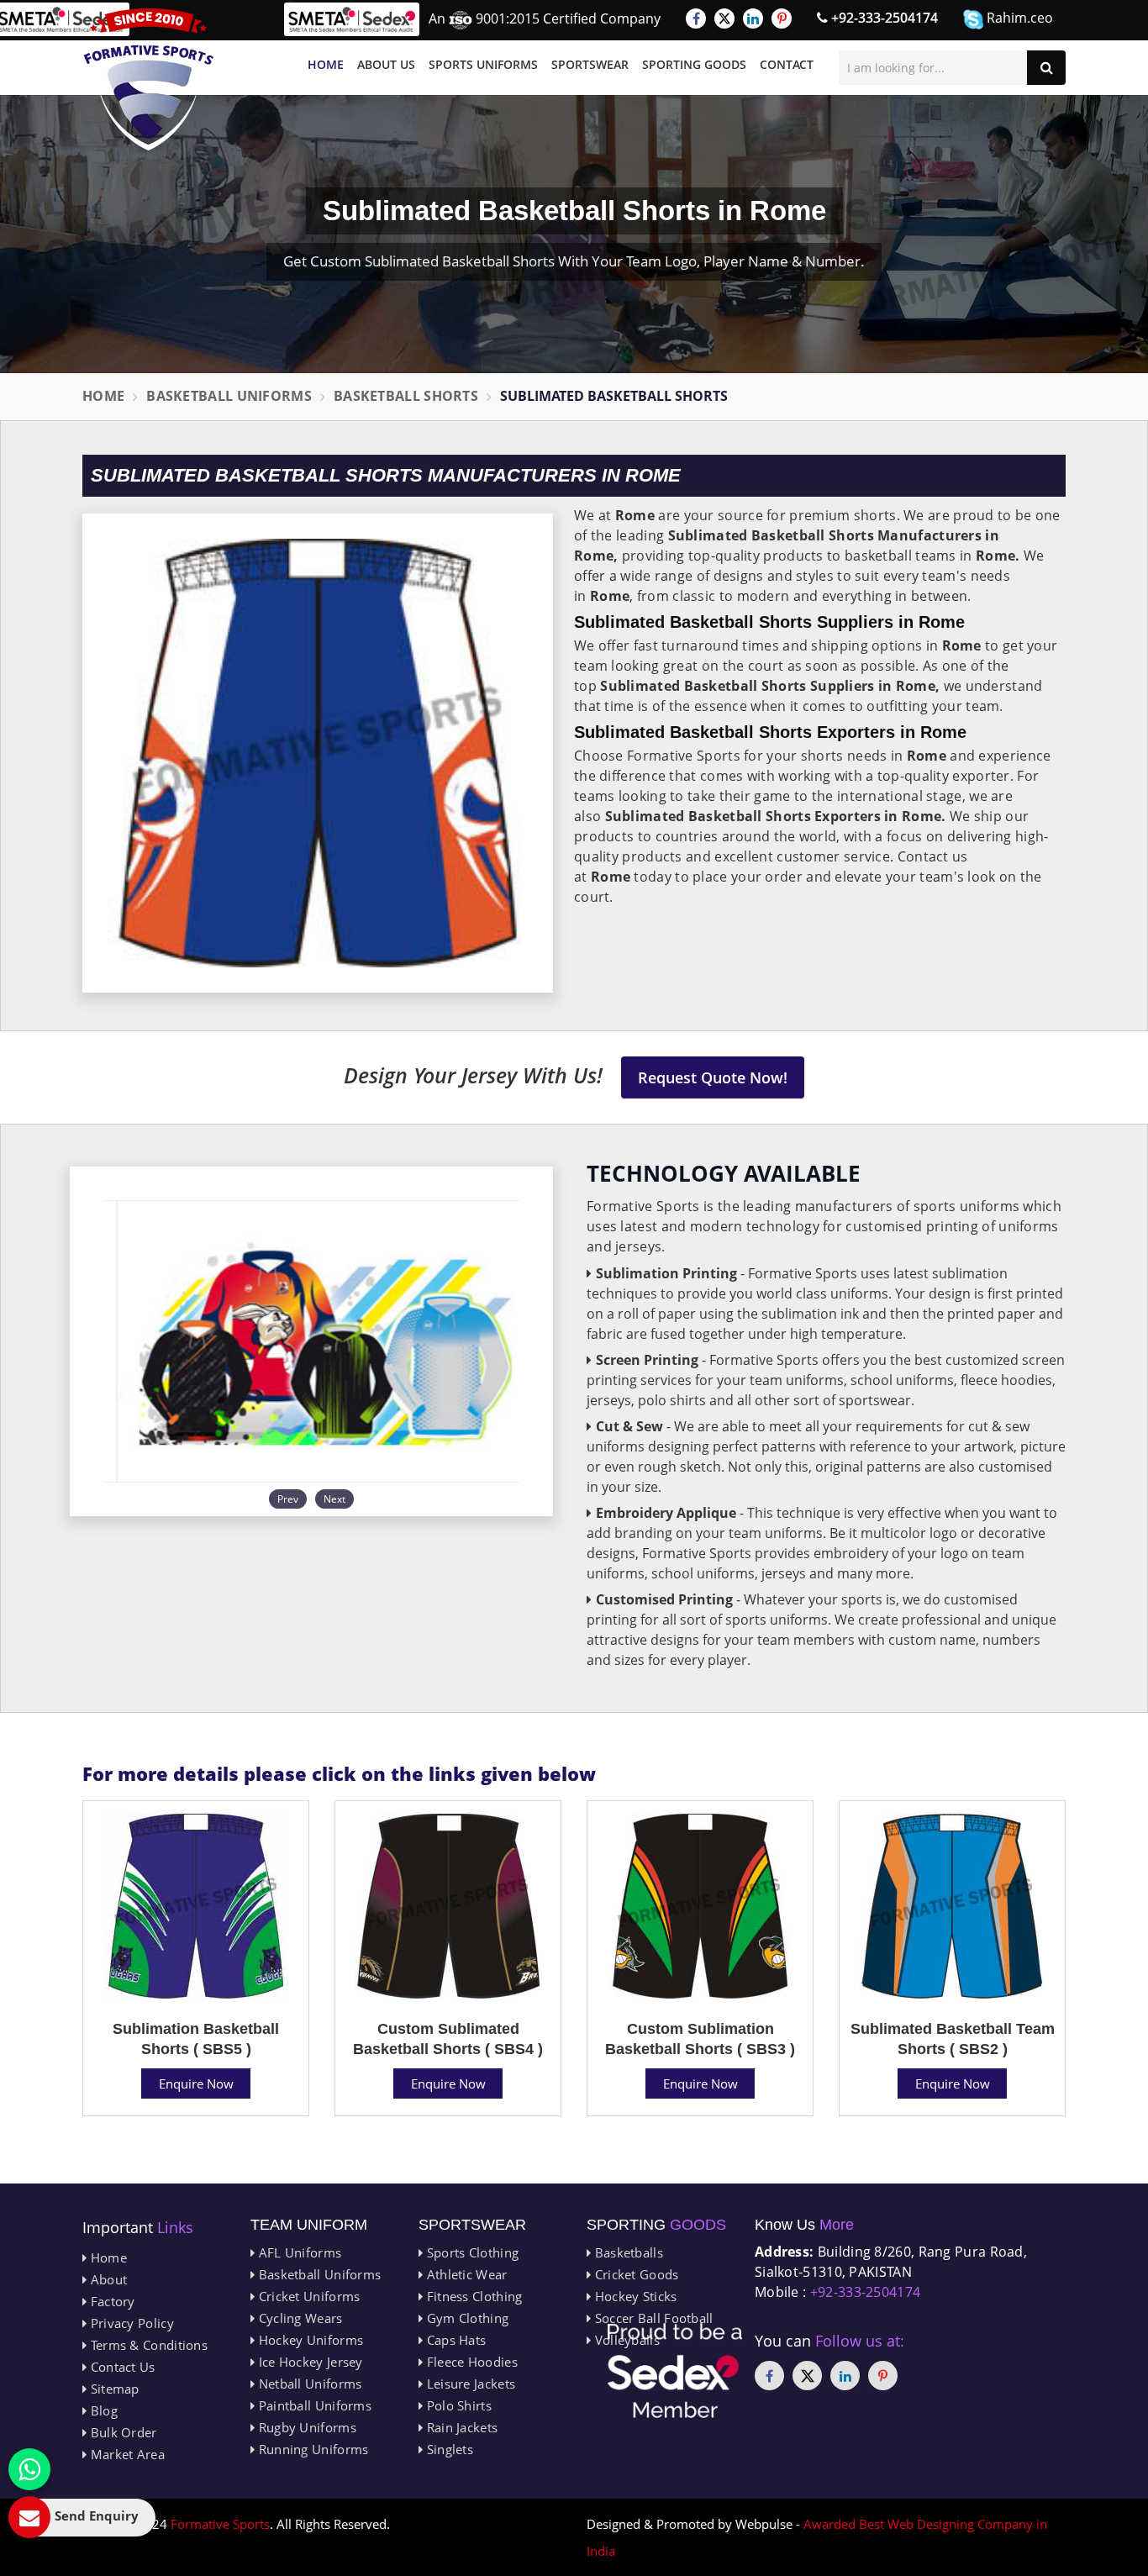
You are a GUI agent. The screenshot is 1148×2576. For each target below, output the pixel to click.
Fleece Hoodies (470, 2362)
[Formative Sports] (149, 79)
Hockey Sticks (634, 2296)
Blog (102, 2410)
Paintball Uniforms (313, 2405)
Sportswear (590, 64)
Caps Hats (454, 2340)
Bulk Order (121, 2432)
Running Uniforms (311, 2449)
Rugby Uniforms (305, 2427)
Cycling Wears (298, 2318)
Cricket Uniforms (307, 2296)
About (107, 2279)
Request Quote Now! (713, 1077)
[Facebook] (696, 18)
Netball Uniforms (308, 2384)
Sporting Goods (694, 64)
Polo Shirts (457, 2405)
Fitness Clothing (472, 2296)
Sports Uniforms (483, 64)
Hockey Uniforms (309, 2340)
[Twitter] (724, 18)
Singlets (448, 2449)
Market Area (126, 2454)
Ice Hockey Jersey (308, 2362)
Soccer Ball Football (652, 2318)
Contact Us (121, 2367)
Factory (111, 2301)
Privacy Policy (130, 2323)
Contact (787, 64)
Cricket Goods (635, 2274)
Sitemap (113, 2389)
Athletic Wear (465, 2274)
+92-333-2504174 (883, 18)
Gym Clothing (466, 2318)
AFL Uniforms (298, 2252)
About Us (386, 64)
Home (326, 64)
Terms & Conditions (147, 2345)
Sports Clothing (471, 2252)
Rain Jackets (460, 2427)
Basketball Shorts (406, 396)
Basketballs (627, 2252)
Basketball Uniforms (229, 396)
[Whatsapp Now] (29, 2469)
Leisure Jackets (469, 2384)
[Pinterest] (782, 18)
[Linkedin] (753, 18)
